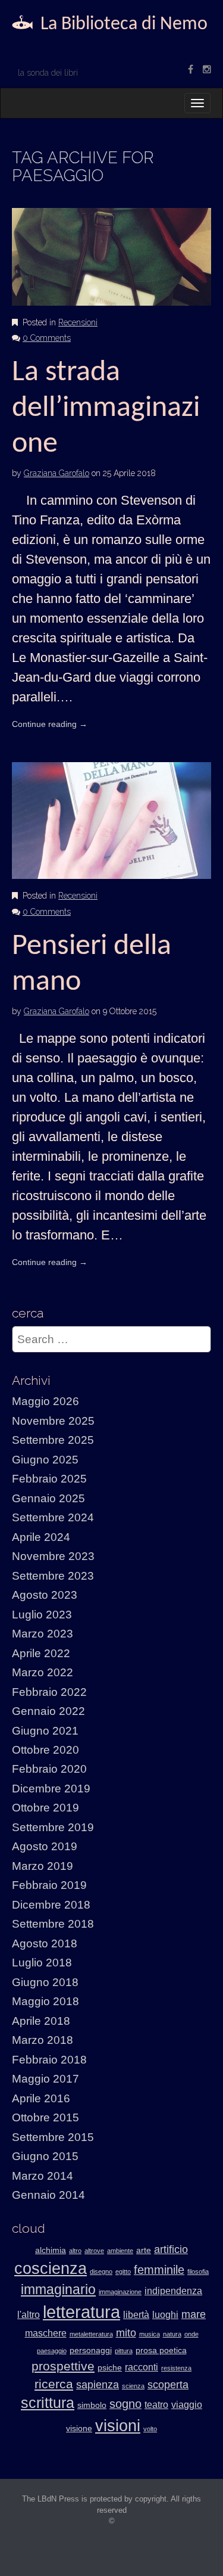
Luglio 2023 (42, 1615)
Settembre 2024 (53, 1517)
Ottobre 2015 (45, 2117)
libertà (136, 2315)
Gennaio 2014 (48, 2195)
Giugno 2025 (45, 1460)
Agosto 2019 (45, 1846)
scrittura (48, 2403)
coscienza (51, 2269)
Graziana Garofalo (56, 473)
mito (126, 2333)
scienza (133, 2386)
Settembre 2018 (53, 1924)
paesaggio (52, 2351)
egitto (123, 2272)
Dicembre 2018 (51, 1905)
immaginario (58, 2289)
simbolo (92, 2405)
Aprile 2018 (41, 2021)
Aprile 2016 (41, 2098)
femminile (159, 2270)
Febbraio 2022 (49, 1692)
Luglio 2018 (42, 1963)
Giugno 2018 (45, 1982)
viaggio (187, 2405)
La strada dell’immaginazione (106, 408)
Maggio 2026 (45, 1401)
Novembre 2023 (53, 1556)
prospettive (63, 2366)
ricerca (54, 2384)
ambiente (120, 2251)
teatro (156, 2405)
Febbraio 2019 (49, 1885)
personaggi (91, 2350)
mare (194, 2314)
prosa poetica (161, 2350)
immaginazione (120, 2292)
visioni (118, 2426)
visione (79, 2429)
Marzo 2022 (43, 1672)
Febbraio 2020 (49, 1769)
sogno (125, 2404)
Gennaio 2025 (48, 1498)
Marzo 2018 (43, 2040)
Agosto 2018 (45, 1943)
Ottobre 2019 (45, 1808)
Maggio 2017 (45, 2079)
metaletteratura (91, 2334)
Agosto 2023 (45, 1595)
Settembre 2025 (53, 1440)
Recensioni (78, 322)
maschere (46, 2333)
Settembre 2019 (53, 1827)
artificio (171, 2249)
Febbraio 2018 (49, 2060)
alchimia (51, 2250)
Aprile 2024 (41, 1537)
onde (191, 2334)
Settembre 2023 (53, 1576)
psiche (110, 2368)
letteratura (81, 2312)
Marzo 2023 (43, 1634)
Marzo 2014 (43, 2176)
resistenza (176, 2368)
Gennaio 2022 (48, 1711)
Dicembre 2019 (51, 1789)
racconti (142, 2367)
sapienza (98, 2385)
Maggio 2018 (45, 2001)
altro (75, 2251)
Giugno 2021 (45, 1731)
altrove (94, 2251)
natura (172, 2334)
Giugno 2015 (45, 2156)
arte (144, 2250)
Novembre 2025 (53, 1421)
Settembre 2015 (53, 2137)
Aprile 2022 (41, 1653)
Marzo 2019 (43, 1866)
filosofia (198, 2272)
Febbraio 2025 (49, 1479)
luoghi (165, 2315)
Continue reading (50, 724)
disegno (101, 2272)
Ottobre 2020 (45, 1750)
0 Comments (47, 338)
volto (150, 2429)
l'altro (29, 2315)
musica (150, 2334)
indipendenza (173, 2291)
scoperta (168, 2385)
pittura (124, 2351)
